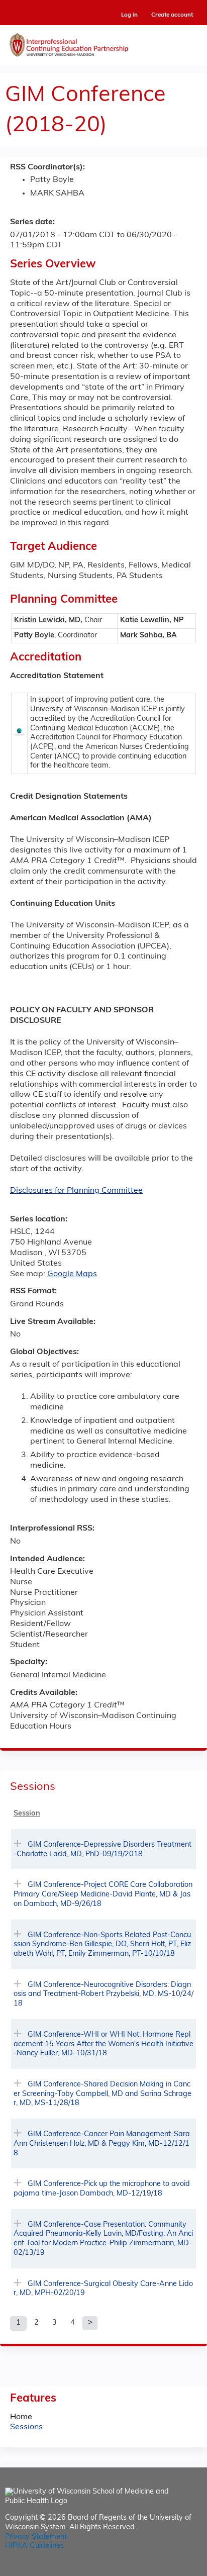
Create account (172, 15)
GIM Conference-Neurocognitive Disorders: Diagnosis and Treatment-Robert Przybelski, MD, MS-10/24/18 (103, 1994)
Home (21, 2417)
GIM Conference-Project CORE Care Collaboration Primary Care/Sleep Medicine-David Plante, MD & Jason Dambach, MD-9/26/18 (103, 1894)
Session (27, 1814)
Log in (129, 15)
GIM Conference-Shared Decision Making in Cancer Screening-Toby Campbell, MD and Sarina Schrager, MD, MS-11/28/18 (102, 2094)
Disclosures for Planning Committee (76, 1191)
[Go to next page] (90, 2323)
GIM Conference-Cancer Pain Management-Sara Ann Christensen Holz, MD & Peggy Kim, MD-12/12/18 (102, 2144)
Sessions (26, 2427)
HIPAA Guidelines (34, 2546)
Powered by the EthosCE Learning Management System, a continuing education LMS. (166, 2569)
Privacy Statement (36, 2537)
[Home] (103, 43)
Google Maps (72, 1274)
